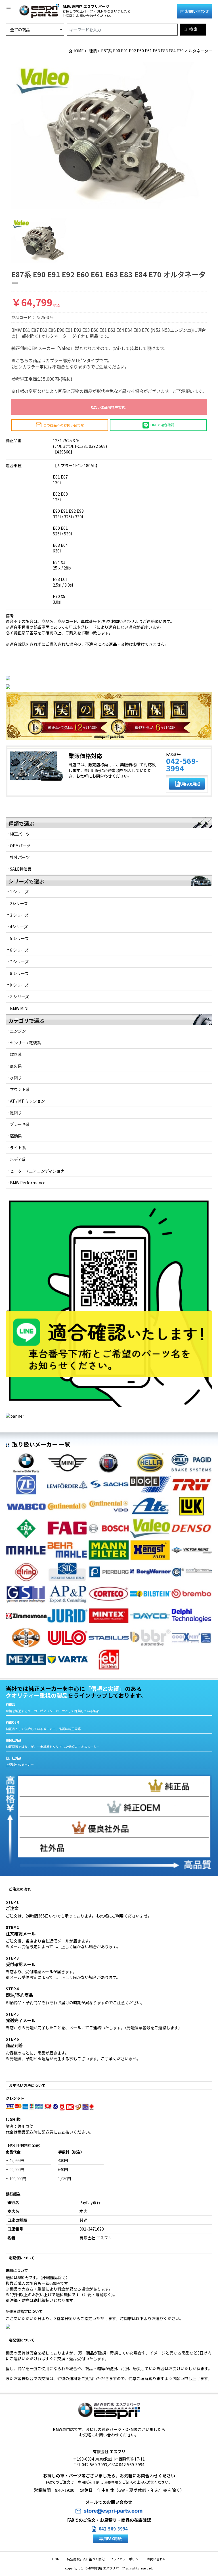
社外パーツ (20, 857)
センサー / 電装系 (25, 1043)
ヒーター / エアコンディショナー (39, 1171)
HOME (78, 51)
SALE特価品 (21, 869)
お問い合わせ (197, 11)
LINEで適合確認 (162, 424)
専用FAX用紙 (187, 784)
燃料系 (16, 1054)
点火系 (16, 1066)
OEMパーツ (20, 846)
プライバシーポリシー (126, 2559)
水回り (16, 1078)
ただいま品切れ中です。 (109, 407)
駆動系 (16, 1136)
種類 (93, 51)
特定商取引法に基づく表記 (86, 2559)
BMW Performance (28, 1183)
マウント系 (20, 1089)
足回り (16, 1113)
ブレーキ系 (20, 1124)
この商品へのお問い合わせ (60, 425)
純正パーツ (20, 834)
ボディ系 (18, 1159)
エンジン (18, 1031)
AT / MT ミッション (27, 1101)
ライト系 (18, 1148)
